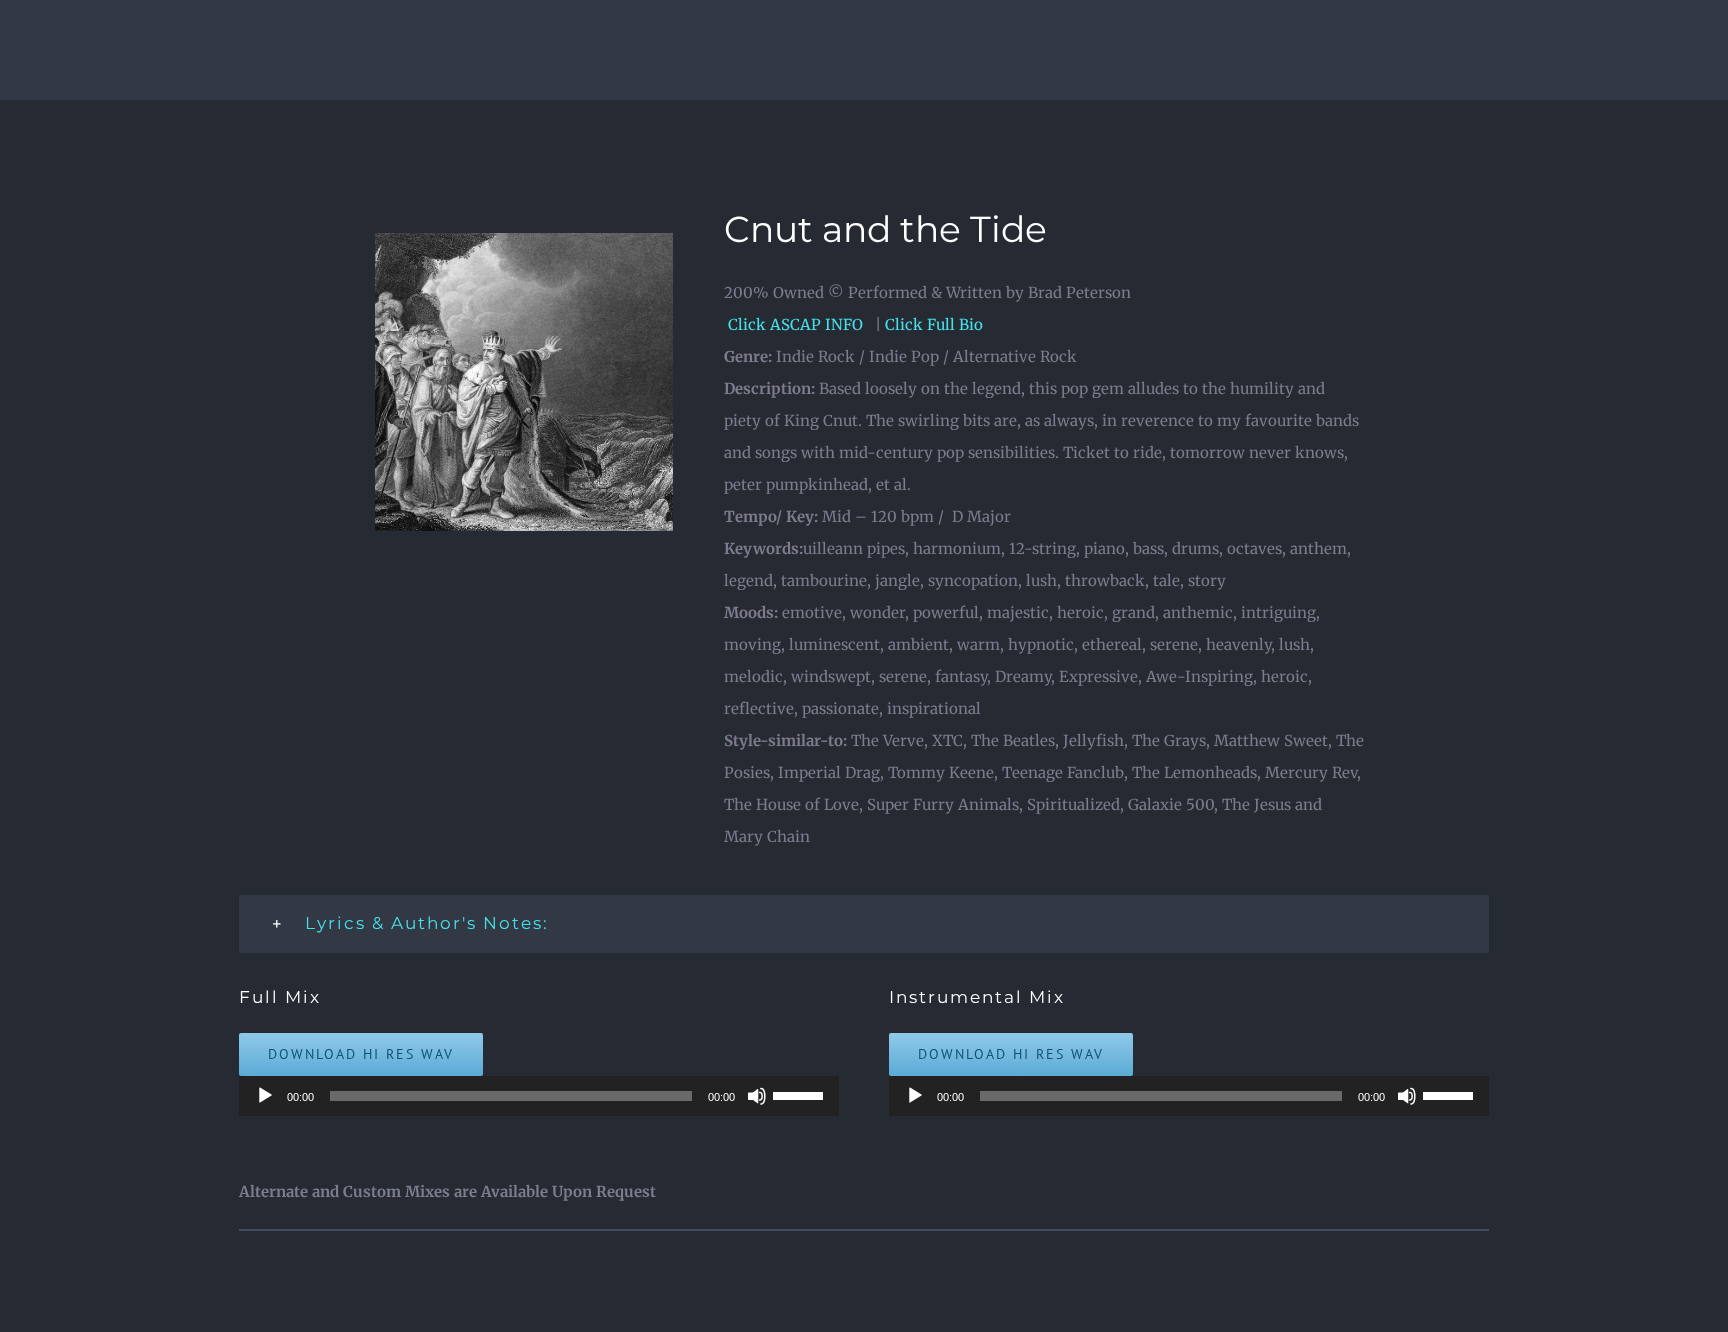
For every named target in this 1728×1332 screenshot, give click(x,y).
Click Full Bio (934, 324)
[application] (539, 1096)
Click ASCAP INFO (797, 324)
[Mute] (757, 1096)
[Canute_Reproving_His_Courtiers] (524, 240)
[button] (864, 924)
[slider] (801, 1094)
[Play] (265, 1096)
